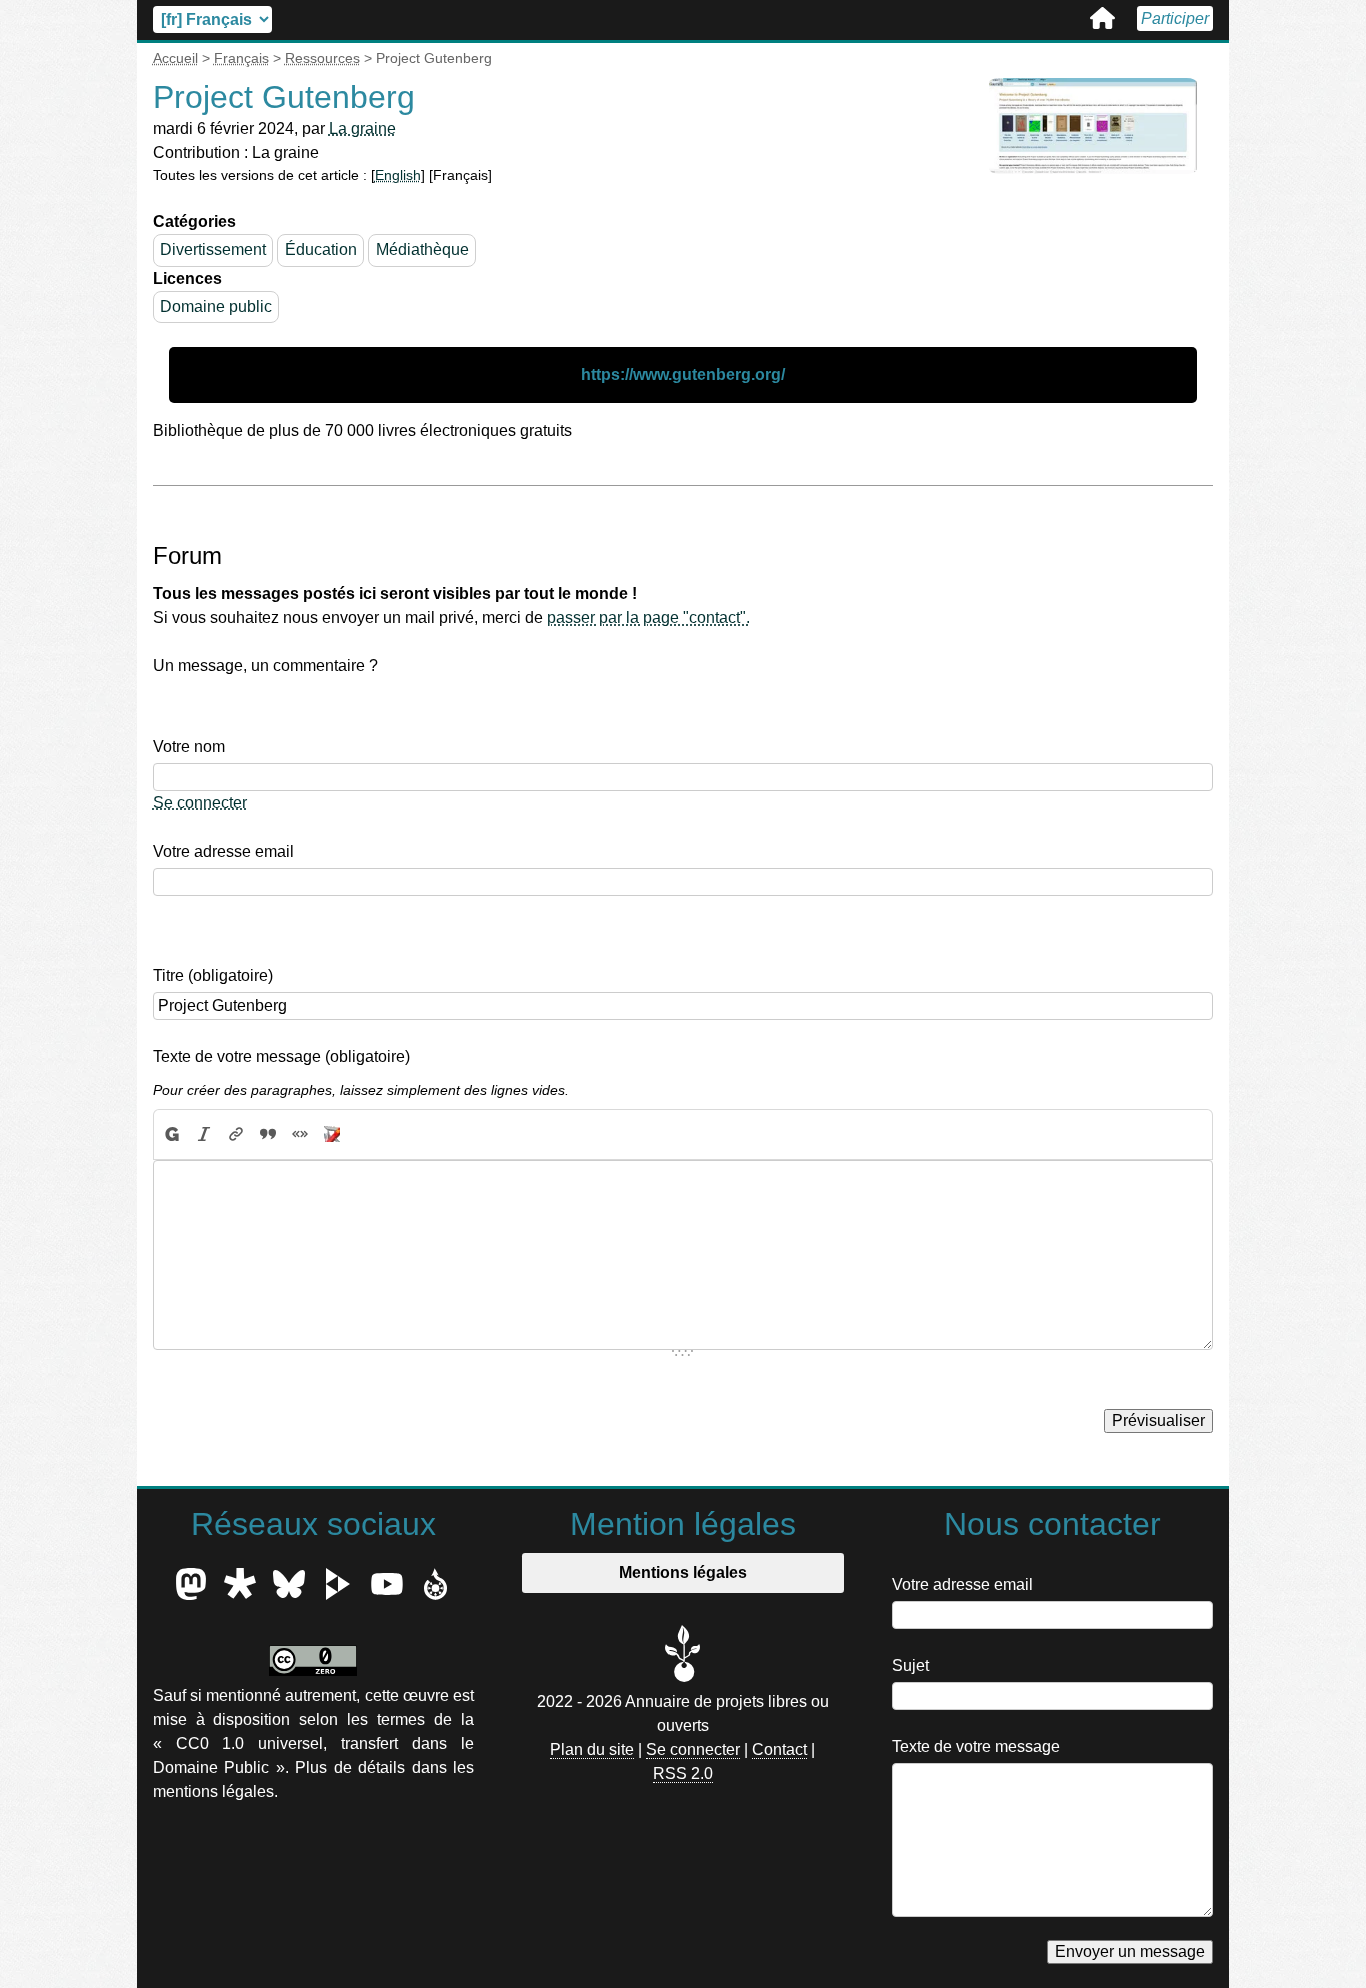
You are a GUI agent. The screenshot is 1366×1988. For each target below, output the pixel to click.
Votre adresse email (223, 851)
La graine (362, 128)
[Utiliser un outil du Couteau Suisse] (332, 1135)
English (398, 175)
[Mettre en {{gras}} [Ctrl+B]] (171, 1135)
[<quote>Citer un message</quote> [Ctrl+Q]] (268, 1135)
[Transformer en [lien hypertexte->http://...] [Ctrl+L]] (236, 1135)
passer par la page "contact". (648, 617)
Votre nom (189, 746)
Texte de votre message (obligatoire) (281, 1056)
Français (241, 58)
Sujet (910, 1665)
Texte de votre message (976, 1746)
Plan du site (592, 1749)
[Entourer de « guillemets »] (300, 1135)
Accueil (1102, 18)
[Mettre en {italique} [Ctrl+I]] (204, 1135)
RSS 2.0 (683, 1773)
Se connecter (200, 802)
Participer (1175, 18)
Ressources (322, 58)
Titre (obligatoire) (213, 975)
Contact (779, 1749)
